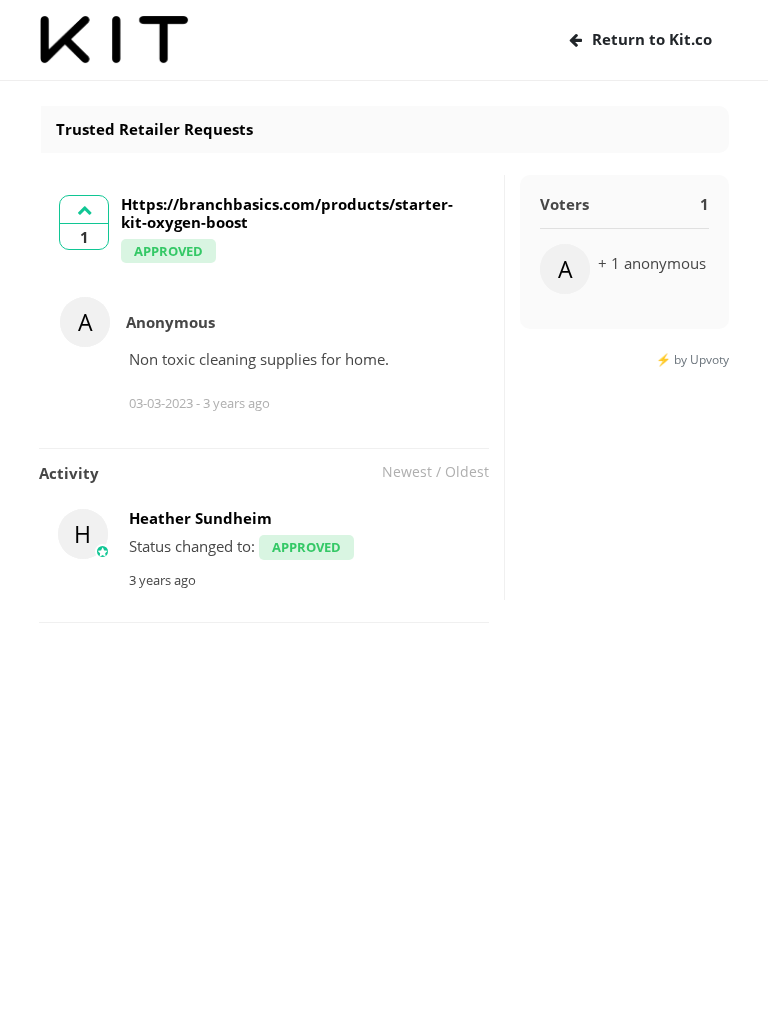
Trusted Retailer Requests (154, 129)
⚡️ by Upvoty (692, 359)
